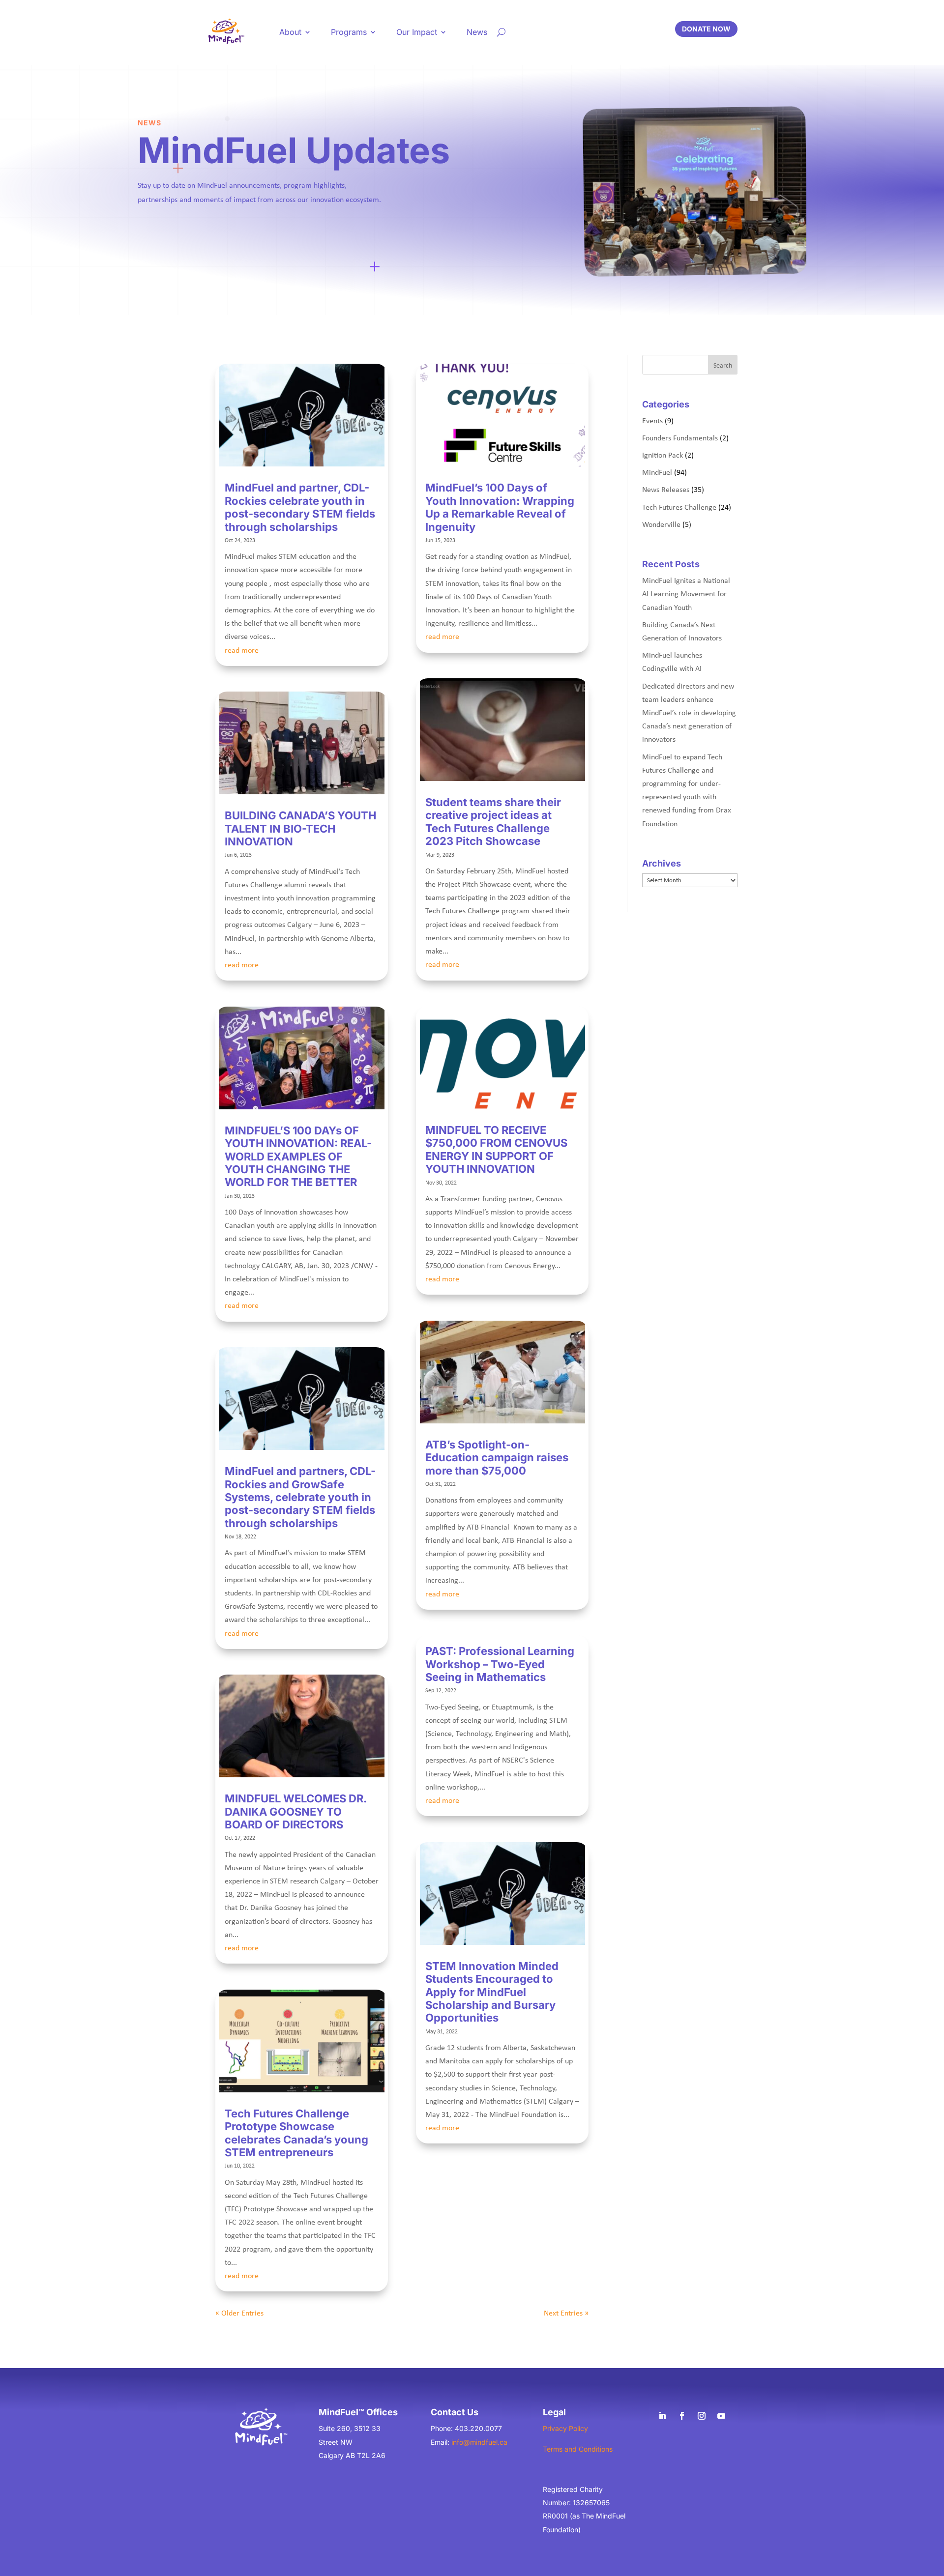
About (290, 32)
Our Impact (417, 32)
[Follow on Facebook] (682, 2416)
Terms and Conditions (578, 2449)
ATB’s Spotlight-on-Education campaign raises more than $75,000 (497, 1458)
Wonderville (661, 524)
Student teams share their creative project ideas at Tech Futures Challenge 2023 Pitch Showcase (493, 822)
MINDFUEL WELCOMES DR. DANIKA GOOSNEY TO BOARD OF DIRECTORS (295, 1811)
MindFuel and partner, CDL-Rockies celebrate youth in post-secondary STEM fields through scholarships (300, 507)
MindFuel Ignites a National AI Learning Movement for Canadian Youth (686, 593)
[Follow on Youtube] (721, 2416)
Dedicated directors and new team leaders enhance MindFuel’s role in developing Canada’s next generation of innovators (689, 712)
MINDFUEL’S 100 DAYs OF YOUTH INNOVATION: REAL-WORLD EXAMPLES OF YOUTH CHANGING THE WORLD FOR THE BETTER (298, 1157)
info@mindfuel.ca (479, 2442)
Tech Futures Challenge (679, 507)
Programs (349, 32)
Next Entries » (566, 2313)
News (477, 32)
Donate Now (706, 29)
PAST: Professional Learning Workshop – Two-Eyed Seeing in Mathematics (500, 1664)
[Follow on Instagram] (702, 2416)
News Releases (666, 489)
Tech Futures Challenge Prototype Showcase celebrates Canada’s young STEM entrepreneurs (296, 2133)
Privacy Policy (565, 2428)
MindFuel (657, 472)
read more (242, 650)
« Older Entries (239, 2313)
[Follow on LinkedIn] (662, 2416)
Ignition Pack (663, 455)
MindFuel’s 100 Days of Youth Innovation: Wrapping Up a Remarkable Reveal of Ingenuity (500, 507)
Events (652, 420)
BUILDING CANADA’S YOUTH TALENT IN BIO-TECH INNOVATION (300, 828)
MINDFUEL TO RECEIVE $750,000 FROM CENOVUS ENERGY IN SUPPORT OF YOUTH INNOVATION (496, 1149)
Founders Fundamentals (680, 437)
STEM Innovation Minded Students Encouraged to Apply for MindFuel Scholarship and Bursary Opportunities (492, 1992)
